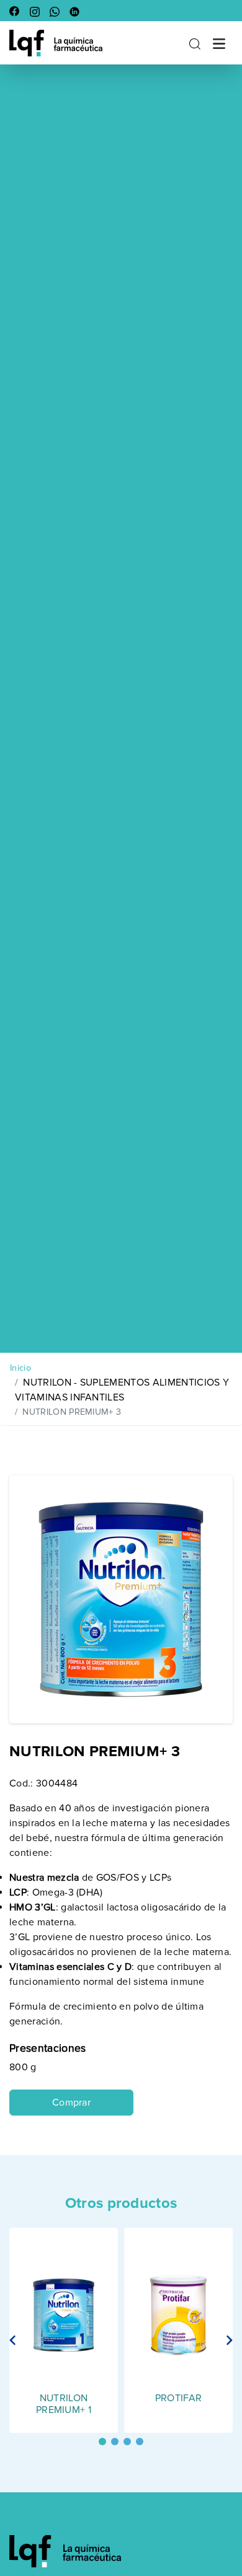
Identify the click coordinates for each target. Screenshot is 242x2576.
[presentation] (13, 2340)
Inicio (20, 1368)
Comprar (71, 2103)
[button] (102, 2442)
